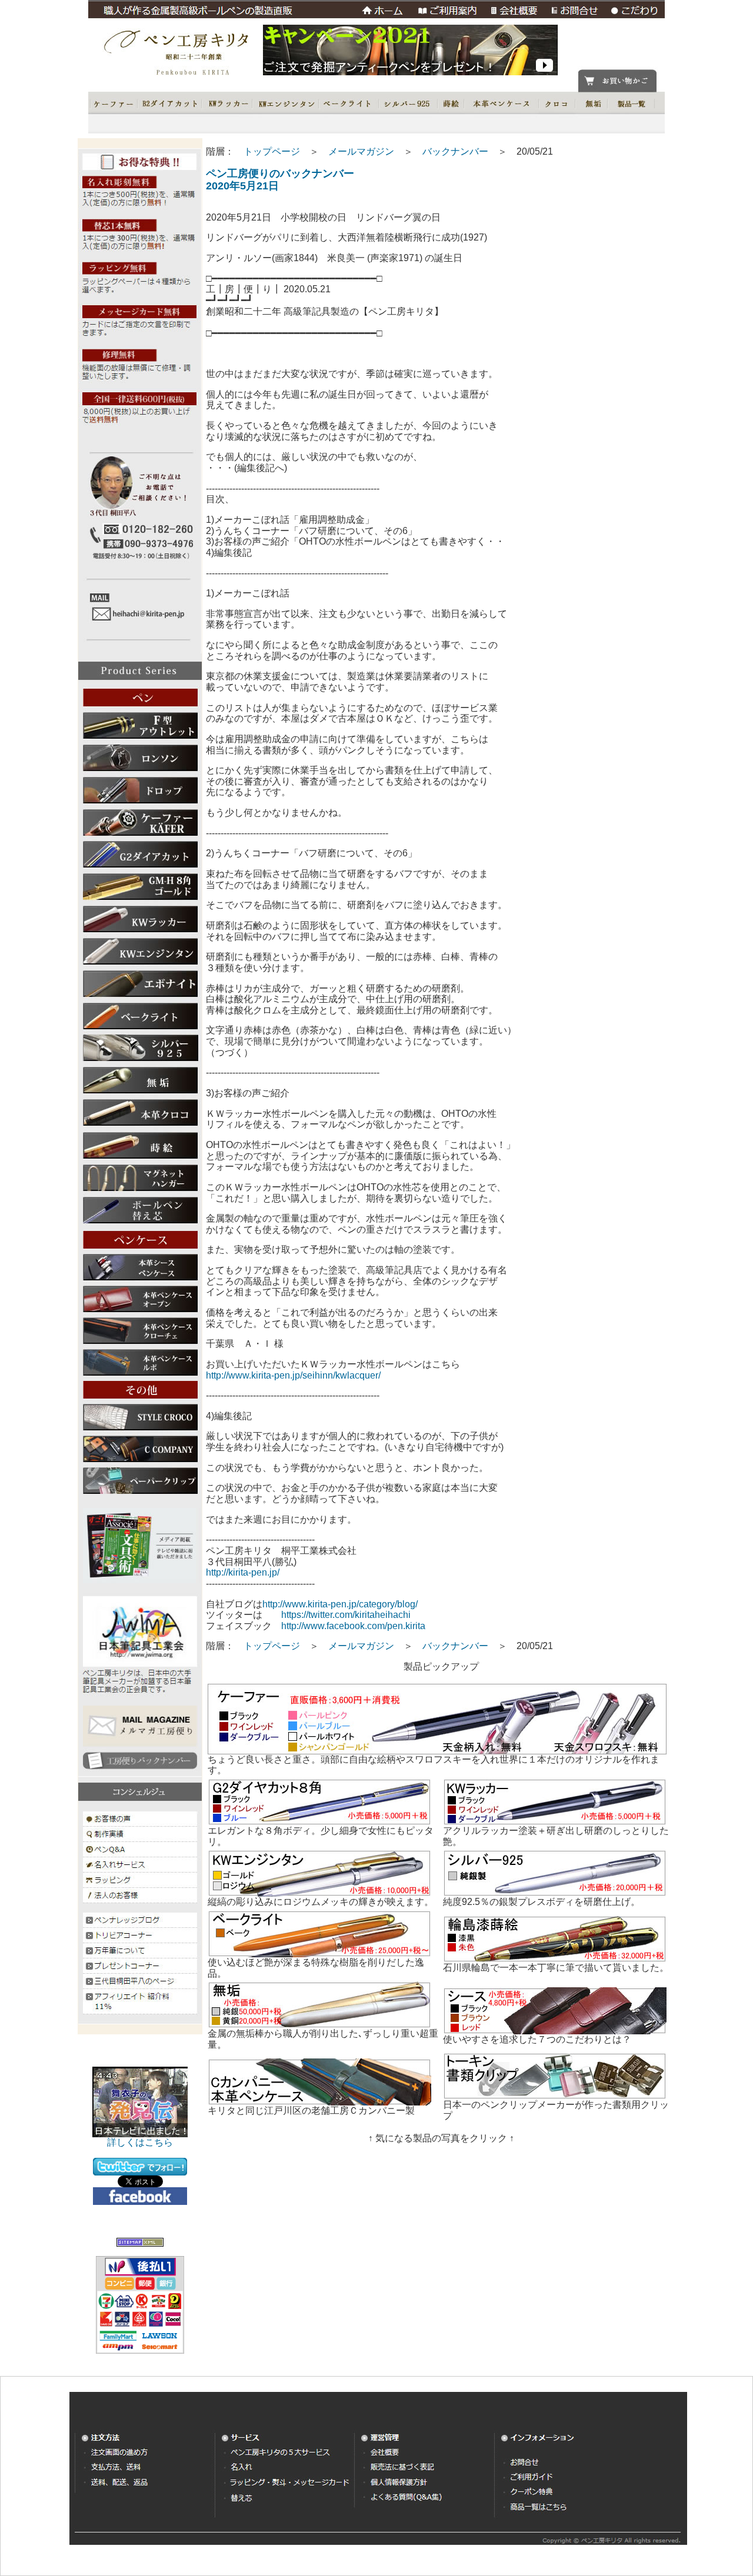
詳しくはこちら (140, 2142)
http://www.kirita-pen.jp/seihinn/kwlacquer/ (293, 1375)
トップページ (272, 151)
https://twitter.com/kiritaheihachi (346, 1615)
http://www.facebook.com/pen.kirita (353, 1626)
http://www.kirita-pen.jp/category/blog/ (340, 1604)
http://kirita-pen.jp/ (243, 1572)
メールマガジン (361, 151)
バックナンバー (455, 151)
